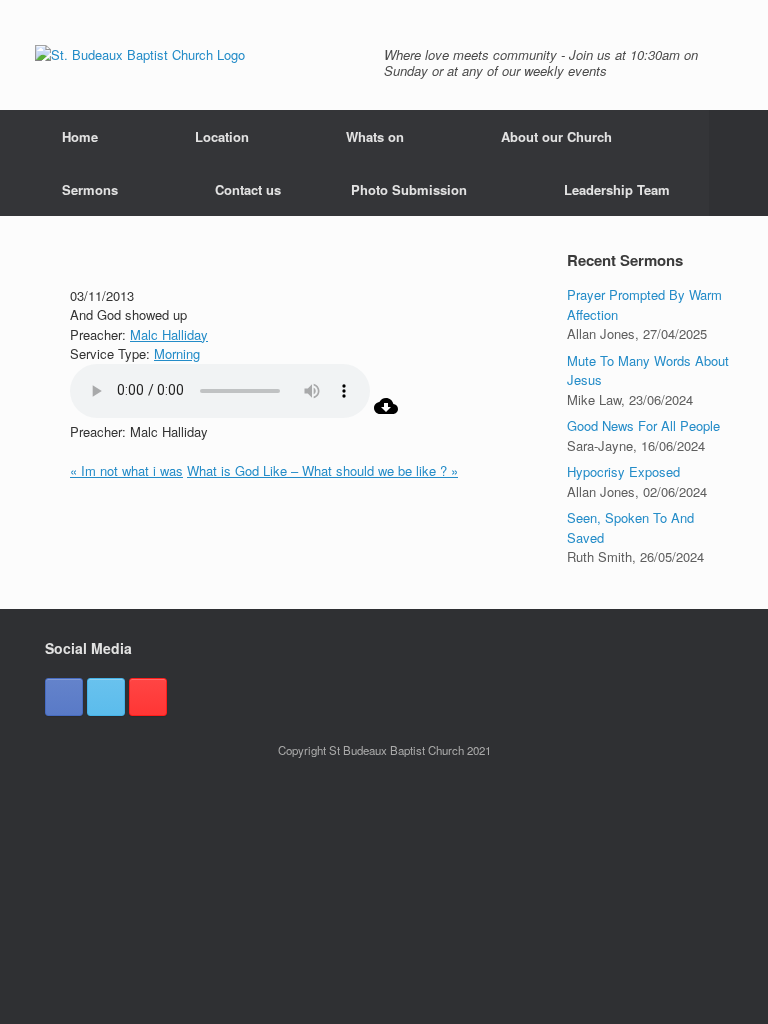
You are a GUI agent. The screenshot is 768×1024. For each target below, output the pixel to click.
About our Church (556, 136)
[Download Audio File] (386, 412)
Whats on (375, 136)
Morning (177, 353)
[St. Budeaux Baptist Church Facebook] (64, 697)
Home (80, 136)
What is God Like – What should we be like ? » (322, 470)
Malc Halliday (169, 334)
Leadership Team (617, 189)
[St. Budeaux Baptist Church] (140, 55)
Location (222, 136)
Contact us (248, 189)
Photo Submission (409, 189)
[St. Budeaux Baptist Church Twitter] (106, 697)
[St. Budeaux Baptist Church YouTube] (148, 697)
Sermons (90, 189)
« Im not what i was (126, 470)
